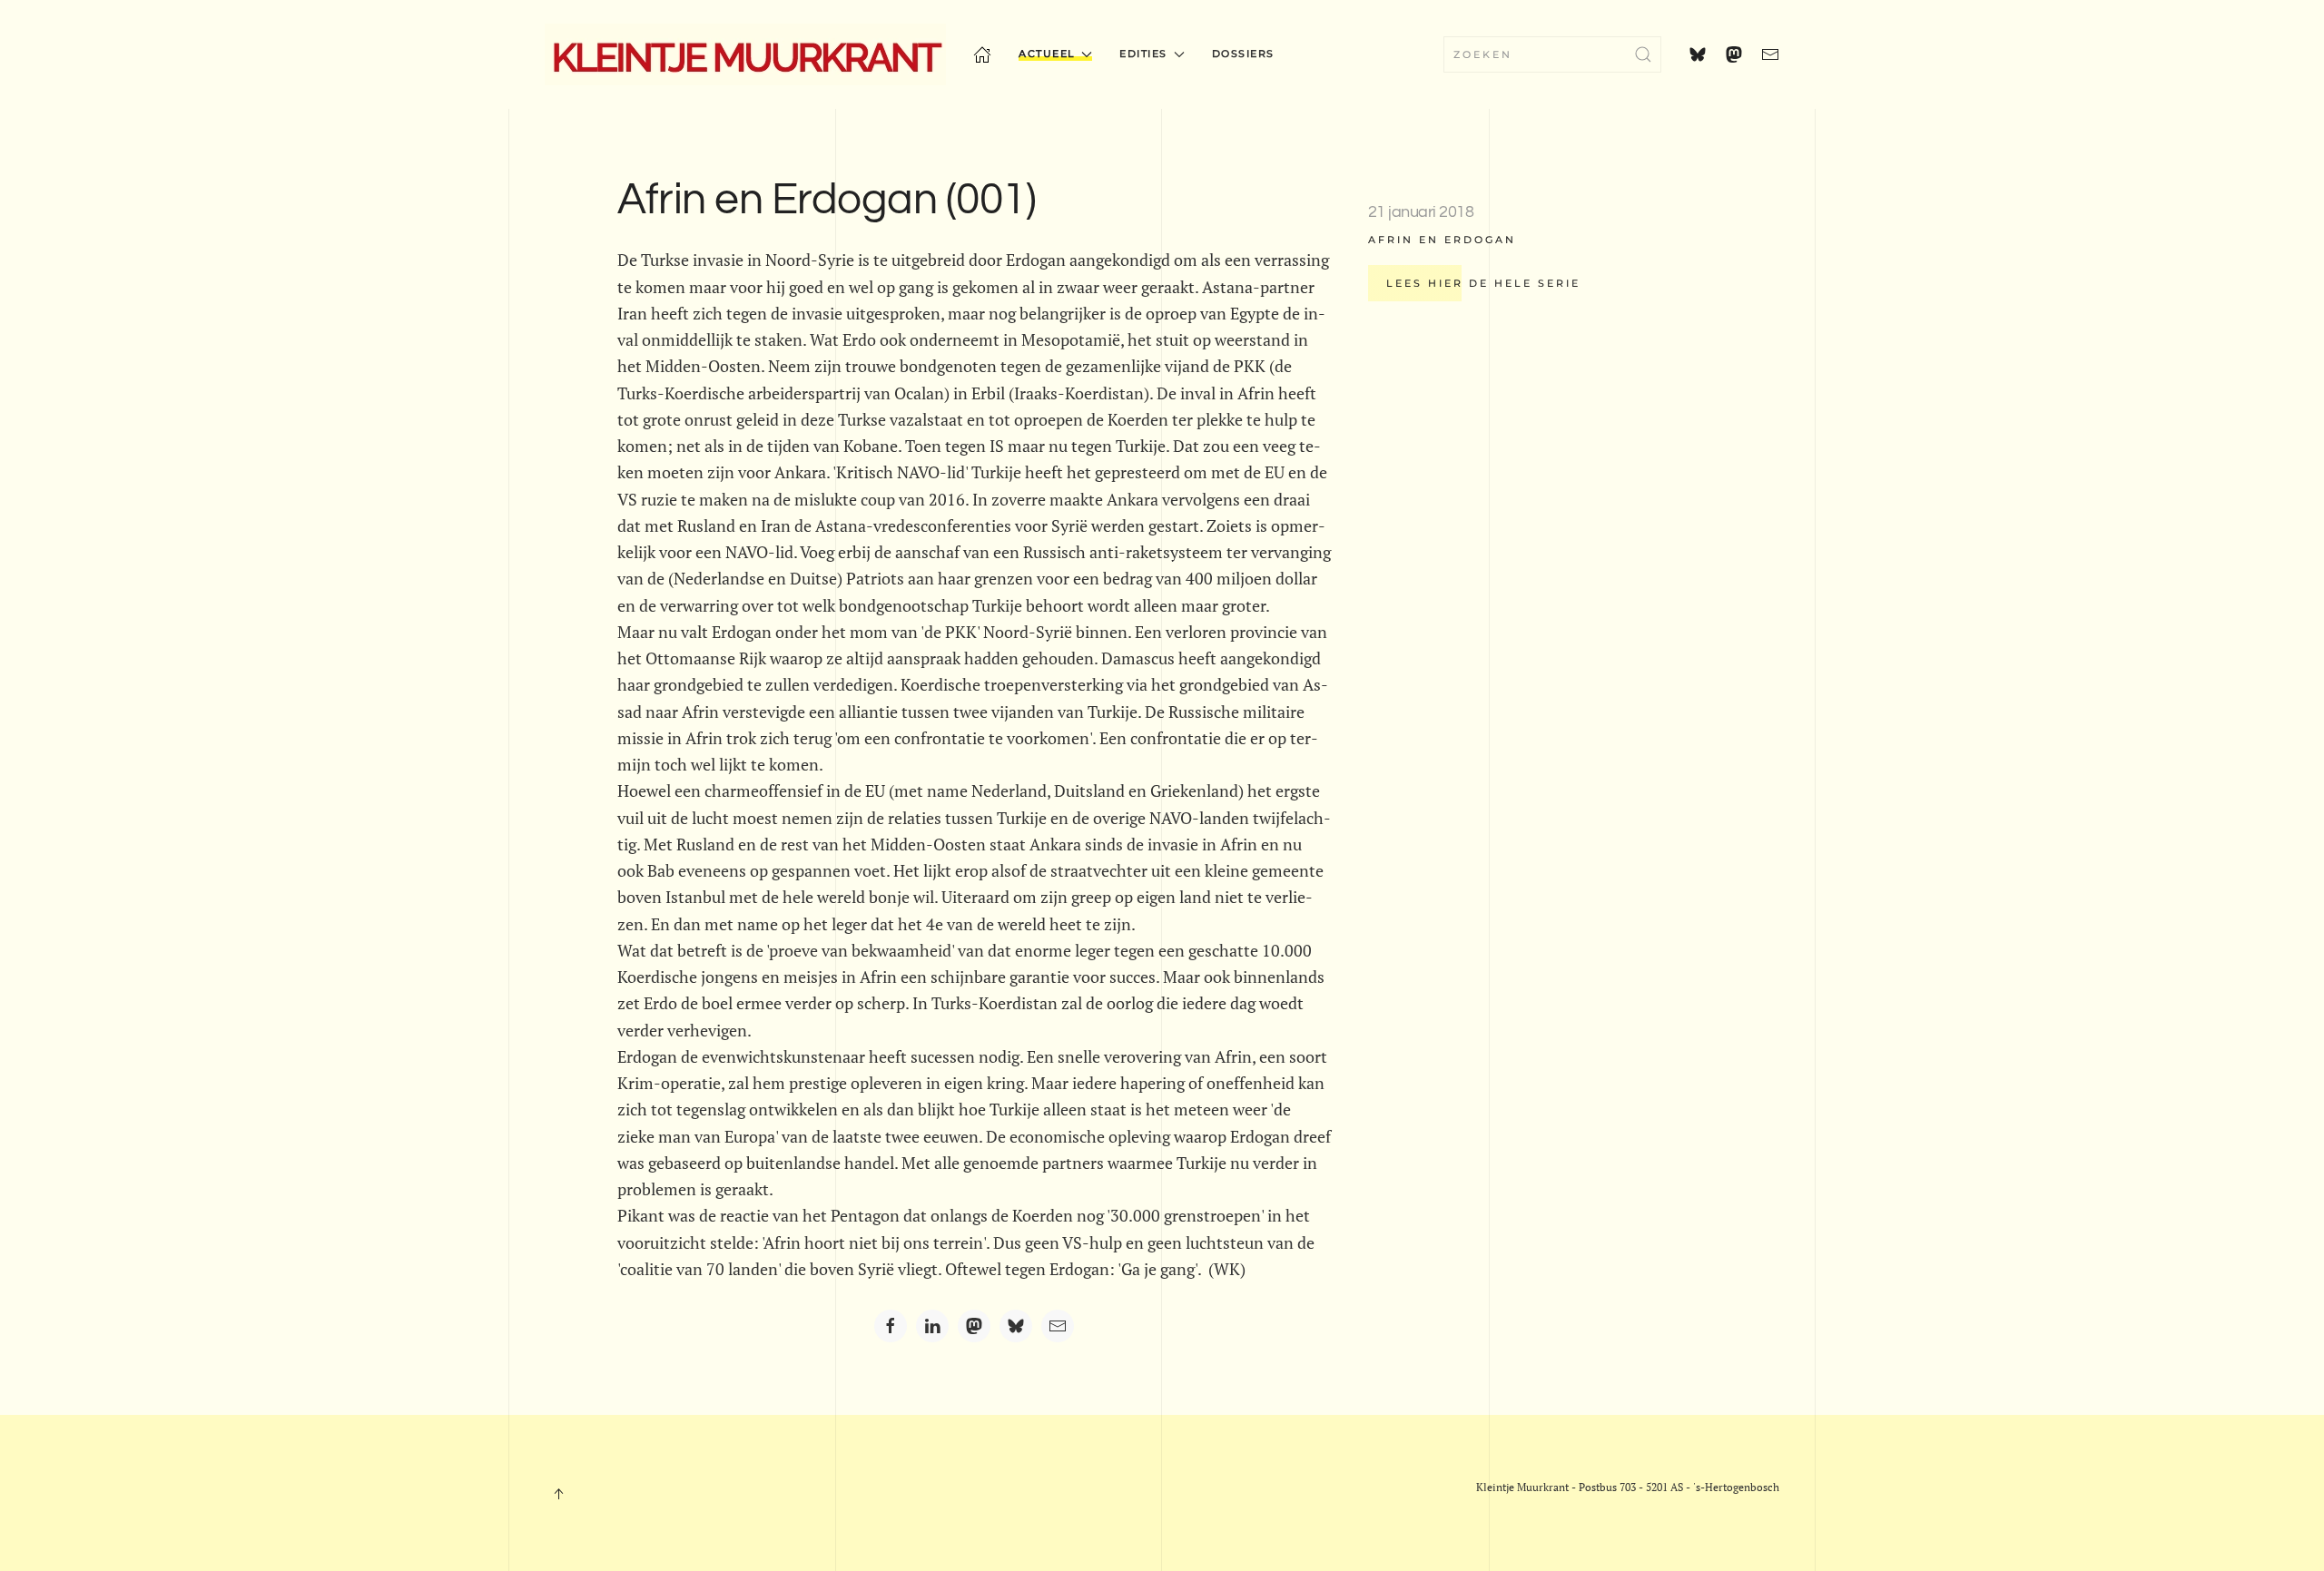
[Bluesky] (1016, 1326)
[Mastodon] (974, 1326)
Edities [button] (1143, 54)
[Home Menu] (982, 54)
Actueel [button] (1047, 54)
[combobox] (1552, 54)
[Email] (1058, 1326)
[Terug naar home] (745, 54)
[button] (558, 1494)
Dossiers (1243, 54)
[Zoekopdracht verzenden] (1643, 54)
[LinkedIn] (932, 1326)
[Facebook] (891, 1326)
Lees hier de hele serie (1483, 283)
